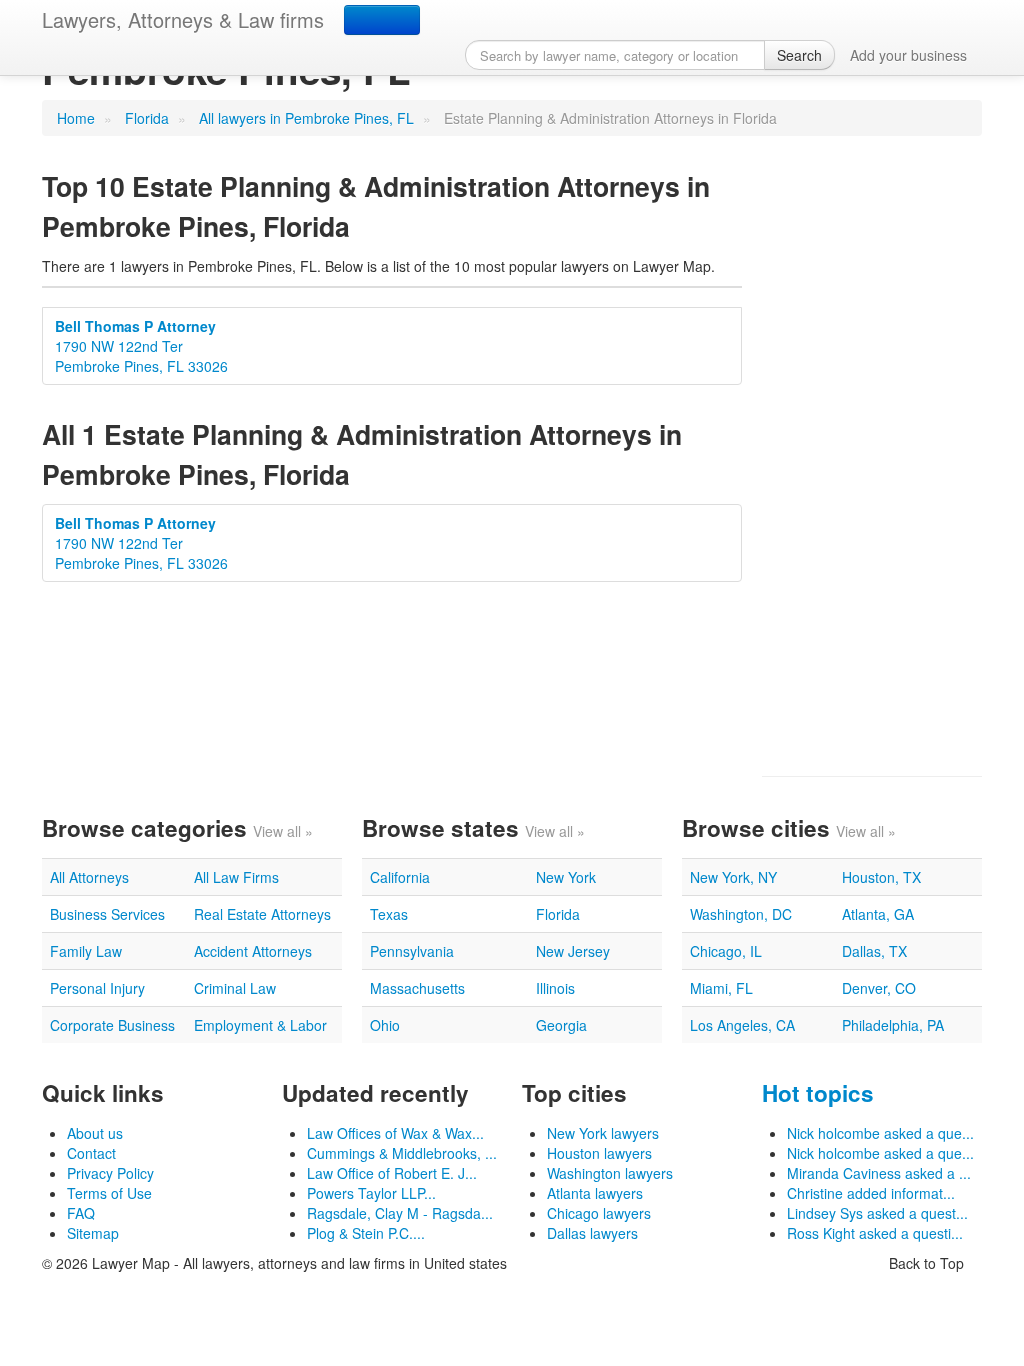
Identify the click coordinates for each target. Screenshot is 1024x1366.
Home (76, 118)
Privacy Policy (110, 1173)
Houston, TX (881, 877)
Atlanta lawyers (595, 1193)
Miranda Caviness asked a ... (879, 1173)
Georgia (561, 1025)
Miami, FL (721, 988)
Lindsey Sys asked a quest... (877, 1213)
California (400, 877)
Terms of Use (109, 1193)
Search (799, 55)
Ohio (385, 1025)
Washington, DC (741, 914)
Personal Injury (97, 988)
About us (95, 1133)
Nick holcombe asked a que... (880, 1133)
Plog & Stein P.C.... (366, 1233)
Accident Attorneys (253, 951)
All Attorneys (89, 877)
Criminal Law (235, 988)
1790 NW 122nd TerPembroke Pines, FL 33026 (141, 346)
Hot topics (818, 1093)
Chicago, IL (726, 951)
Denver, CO (879, 988)
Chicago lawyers (599, 1213)
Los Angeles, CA (742, 1025)
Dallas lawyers (592, 1233)
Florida (147, 118)
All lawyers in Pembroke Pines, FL (306, 118)
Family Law (86, 951)
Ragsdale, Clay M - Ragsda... (400, 1213)
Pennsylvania (412, 951)
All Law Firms (236, 877)
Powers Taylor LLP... (371, 1193)
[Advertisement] (872, 456)
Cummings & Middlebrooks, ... (402, 1153)
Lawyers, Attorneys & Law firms (183, 19)
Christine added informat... (871, 1193)
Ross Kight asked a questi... (875, 1233)
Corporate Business (112, 1025)
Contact (91, 1153)
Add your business (908, 55)
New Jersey (573, 951)
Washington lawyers (610, 1173)
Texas (389, 914)
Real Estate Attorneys (262, 914)
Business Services (107, 914)
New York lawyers (603, 1133)
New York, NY (733, 877)
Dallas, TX (874, 951)
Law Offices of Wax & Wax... (395, 1133)
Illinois (555, 988)
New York (566, 877)
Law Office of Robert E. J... (392, 1173)
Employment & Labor (260, 1025)
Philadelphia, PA (893, 1025)
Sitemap (93, 1233)
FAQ (81, 1213)
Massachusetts (417, 988)
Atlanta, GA (878, 914)
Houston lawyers (599, 1153)
